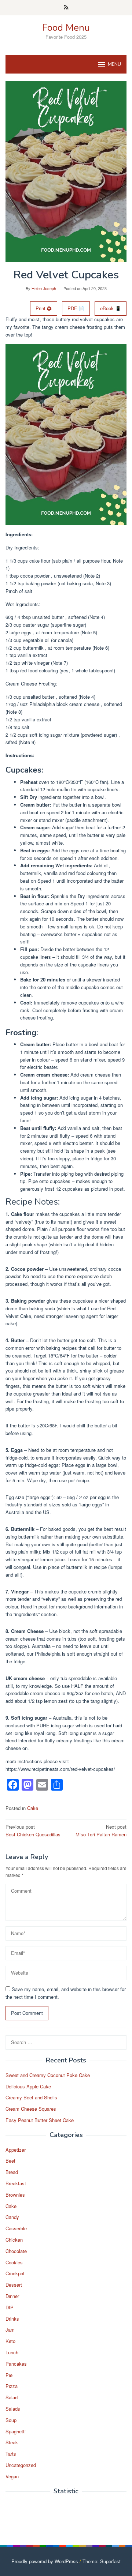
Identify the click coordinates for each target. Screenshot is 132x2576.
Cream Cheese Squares (31, 2109)
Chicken (14, 2240)
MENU (114, 64)
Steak (12, 2442)
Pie (9, 2375)
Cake (33, 1808)
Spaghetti (16, 2431)
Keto (10, 2341)
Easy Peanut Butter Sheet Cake (40, 2120)
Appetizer (16, 2150)
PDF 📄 (76, 308)
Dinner (12, 2296)
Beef (10, 2161)
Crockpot (15, 2273)
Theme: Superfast (102, 2561)
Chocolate (16, 2251)
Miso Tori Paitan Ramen (101, 1830)
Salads (13, 2409)
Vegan (12, 2476)
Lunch (12, 2352)
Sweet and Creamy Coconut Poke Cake (48, 2075)
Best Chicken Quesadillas (33, 1830)
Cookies (14, 2262)
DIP (10, 2307)
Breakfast (16, 2183)
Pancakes (16, 2364)
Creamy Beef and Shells (31, 2097)
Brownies (15, 2195)
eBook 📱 (111, 308)
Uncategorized (21, 2465)
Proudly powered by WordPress (45, 2561)
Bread (12, 2172)
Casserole (16, 2228)
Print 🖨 (44, 308)
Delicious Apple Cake (28, 2086)
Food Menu (66, 28)
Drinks (12, 2319)
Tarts (11, 2454)
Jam (10, 2330)
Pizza (12, 2386)
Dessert (14, 2285)
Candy (12, 2217)
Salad (12, 2397)
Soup (11, 2420)
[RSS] (66, 8)
